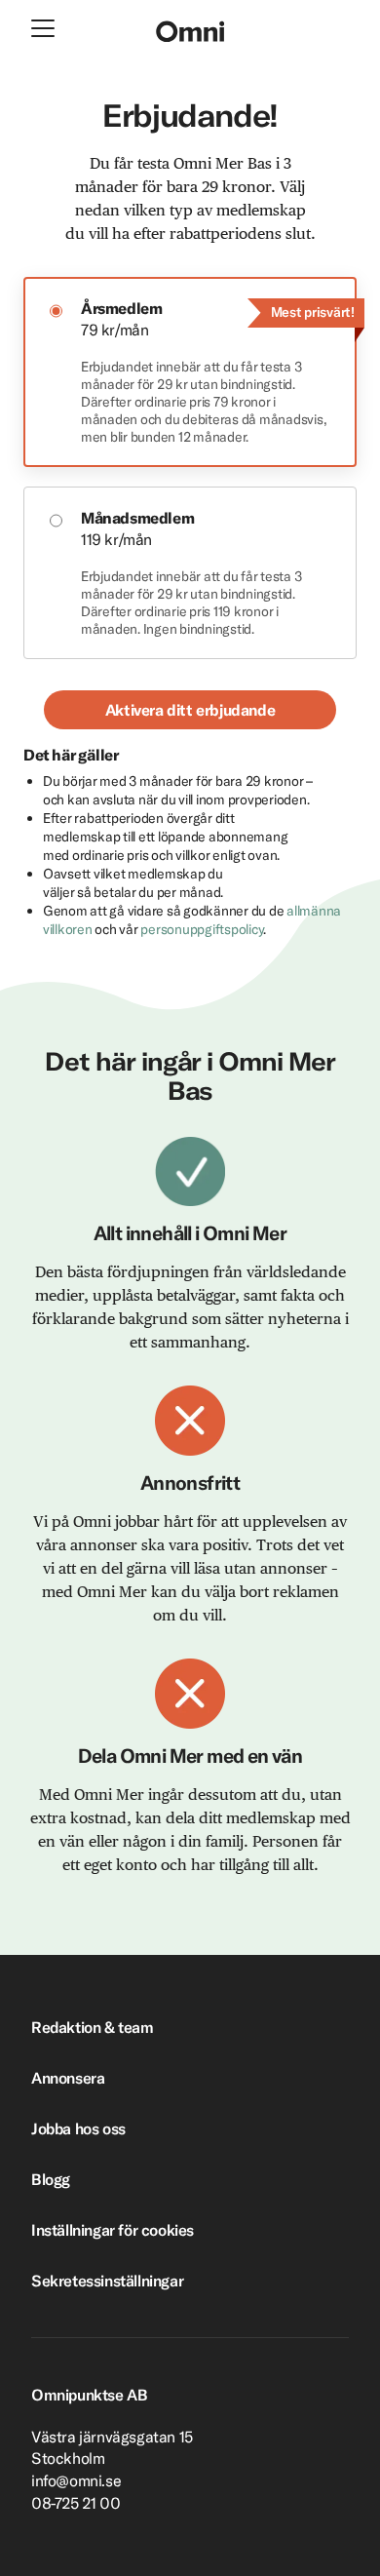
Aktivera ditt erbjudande (190, 710)
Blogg (51, 2179)
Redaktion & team (93, 2027)
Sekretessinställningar (107, 2281)
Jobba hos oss (78, 2128)
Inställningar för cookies (113, 2230)
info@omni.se (76, 2480)
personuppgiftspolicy (202, 929)
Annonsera (68, 2078)
